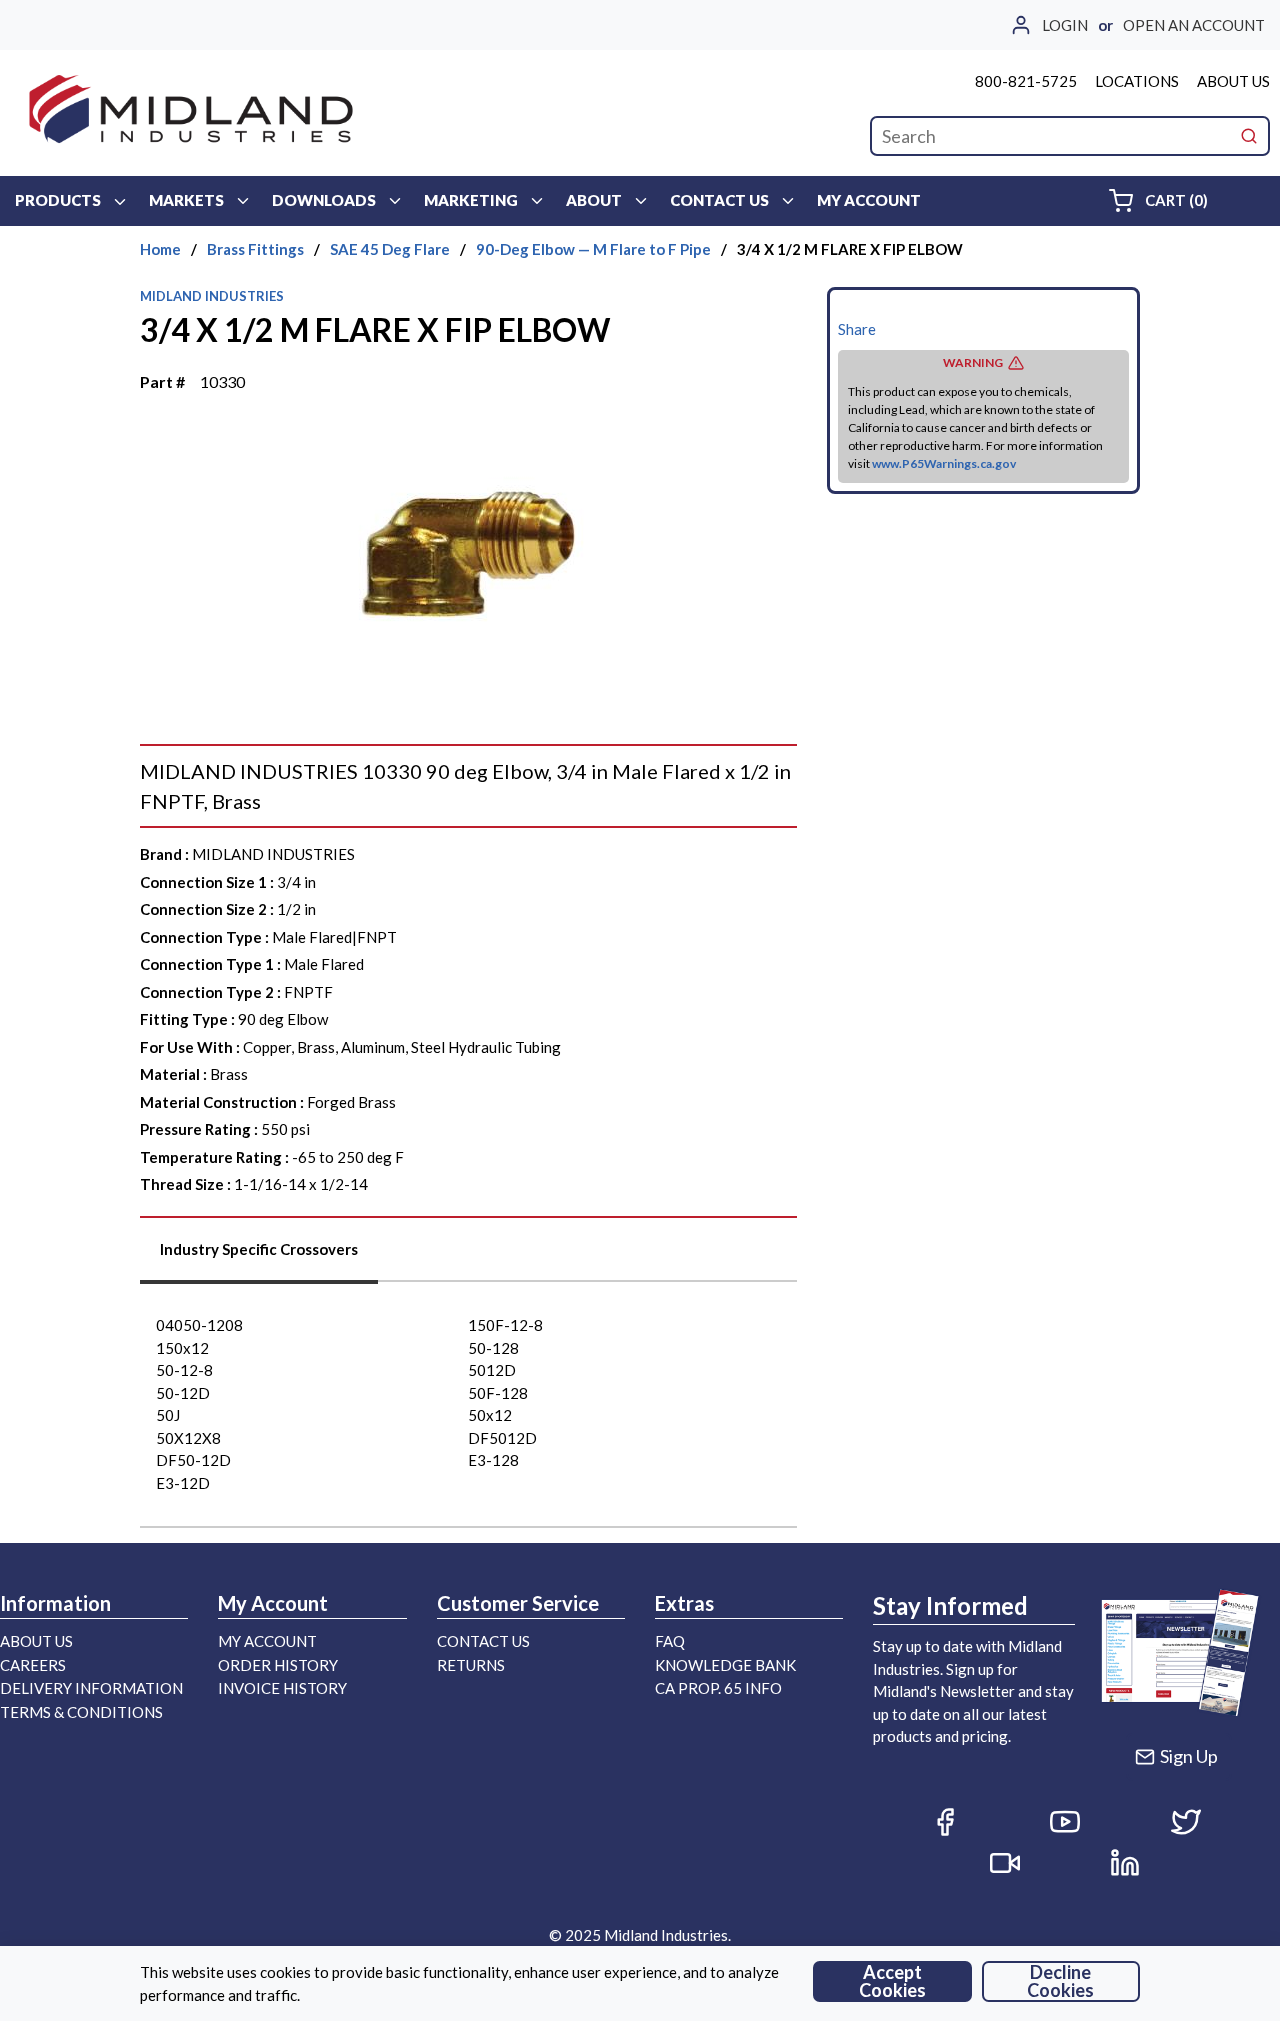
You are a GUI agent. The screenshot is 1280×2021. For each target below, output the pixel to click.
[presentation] (259, 1256)
